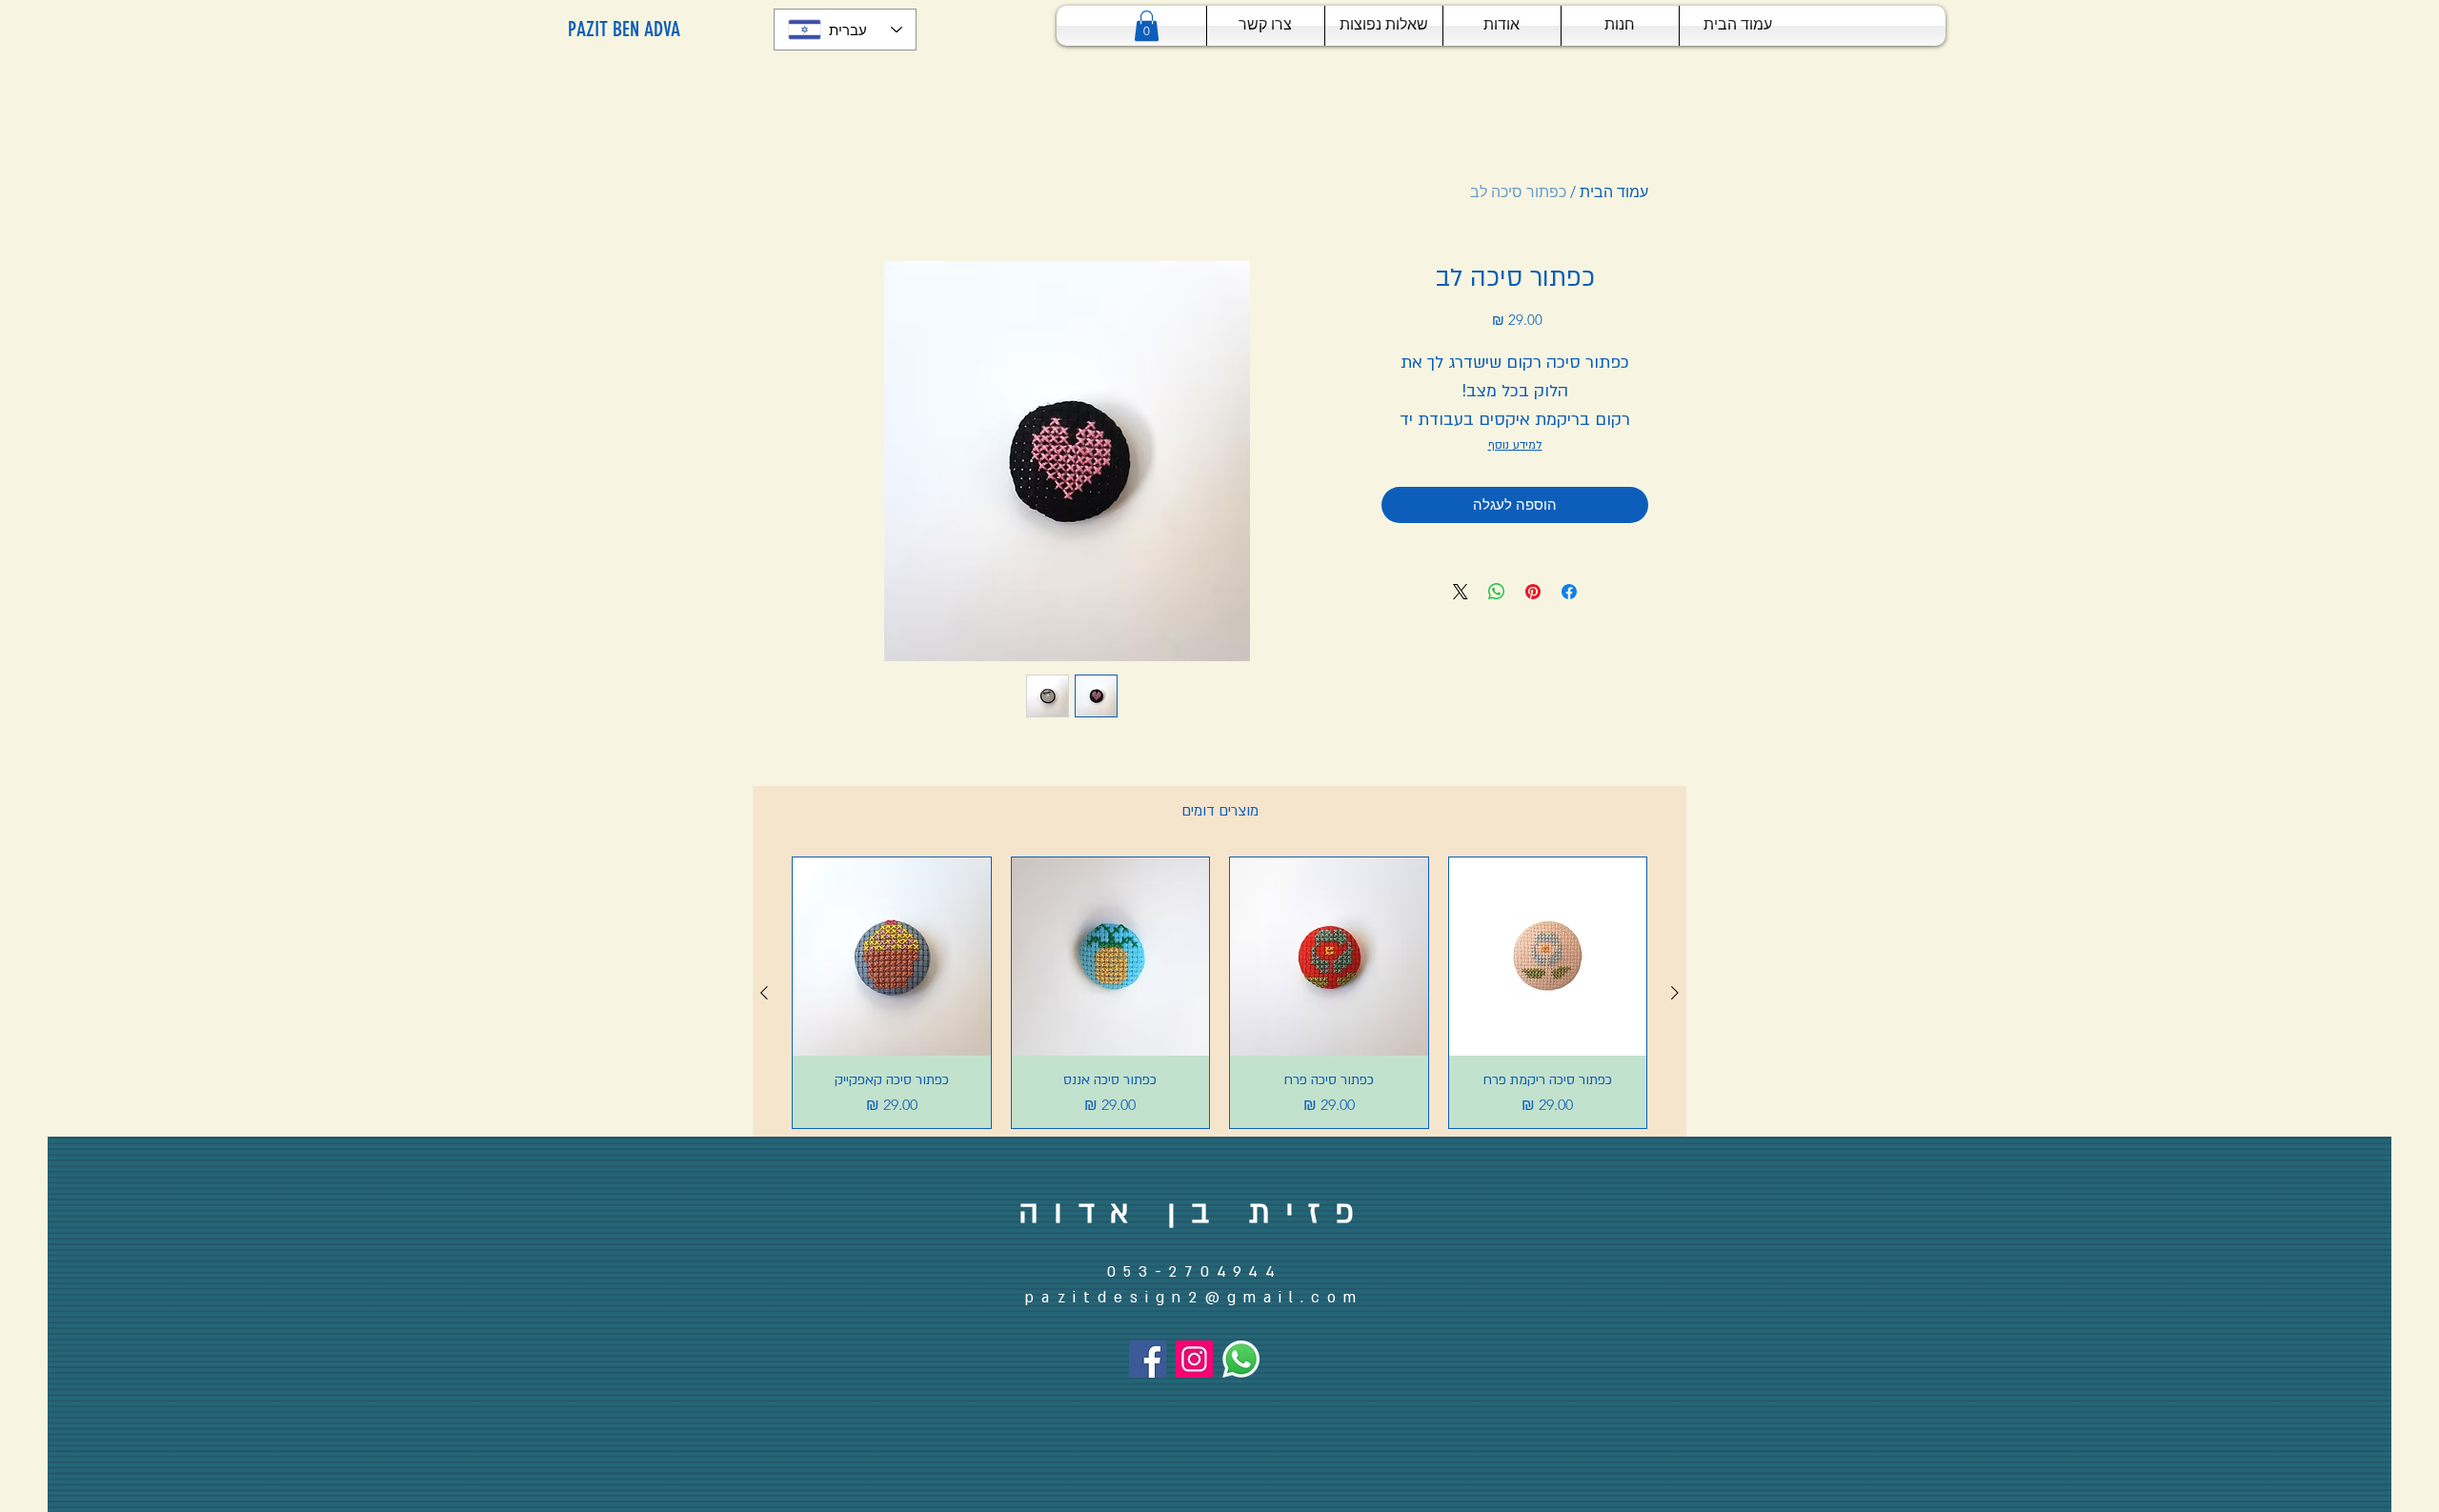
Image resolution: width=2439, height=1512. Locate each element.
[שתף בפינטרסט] (1533, 592)
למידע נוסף (1515, 445)
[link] (1147, 26)
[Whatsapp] (1241, 1359)
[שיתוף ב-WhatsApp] (1497, 592)
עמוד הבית (1614, 192)
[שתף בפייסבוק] (1569, 592)
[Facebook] (1148, 1359)
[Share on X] (1461, 592)
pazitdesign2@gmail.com (1194, 1298)
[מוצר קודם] (1675, 993)
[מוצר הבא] (764, 993)
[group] (1219, 993)
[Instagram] (1194, 1359)
